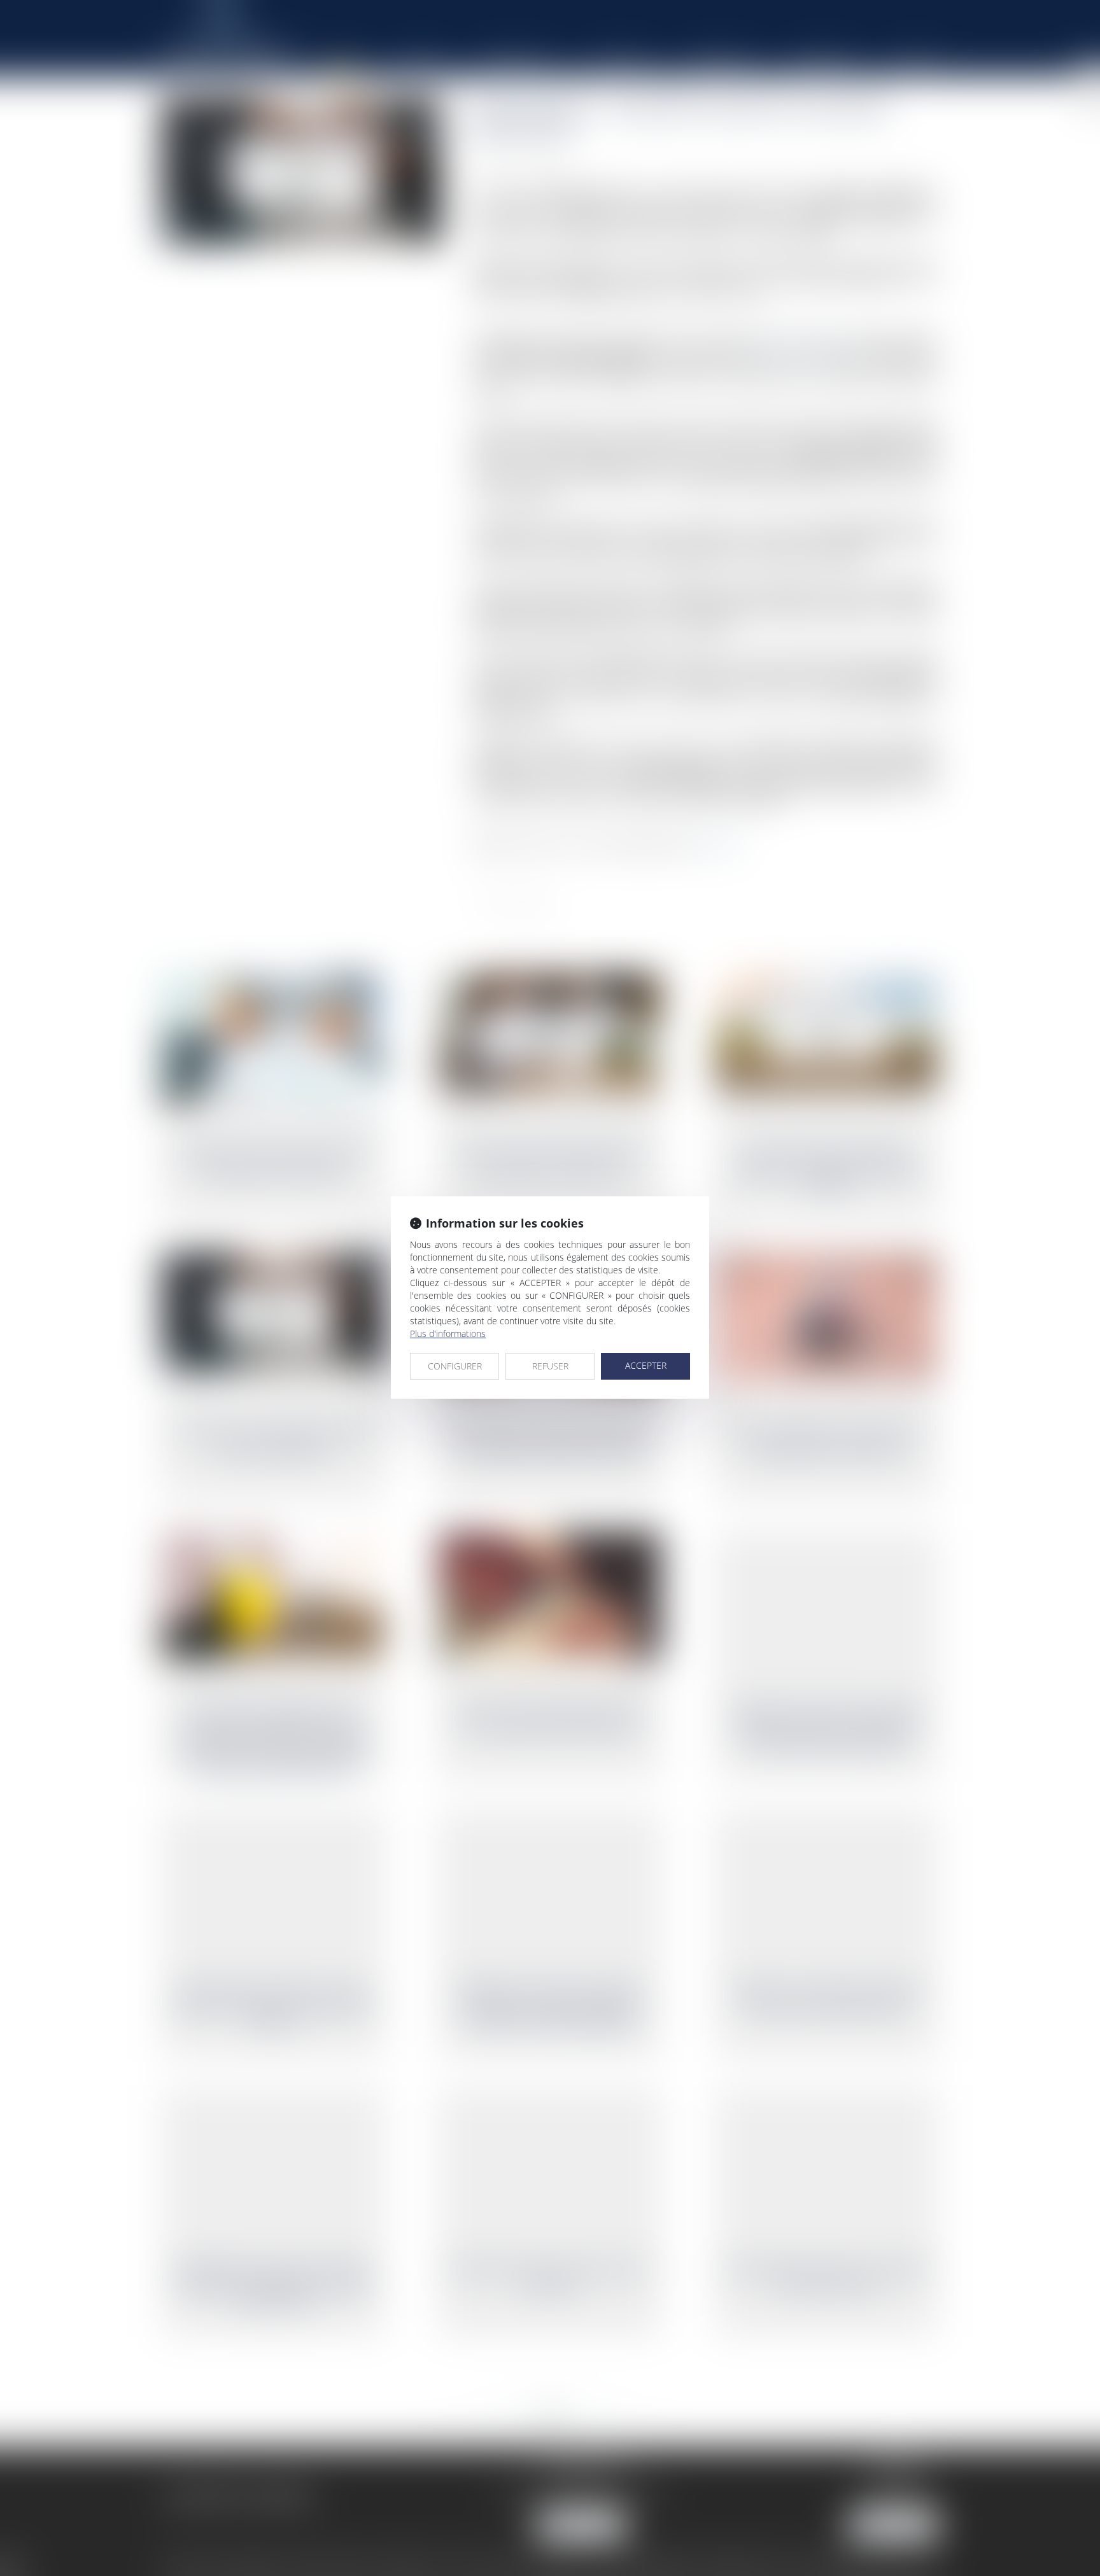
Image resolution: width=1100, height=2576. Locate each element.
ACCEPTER (646, 1365)
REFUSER (550, 1366)
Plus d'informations (448, 1333)
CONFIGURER (455, 1366)
